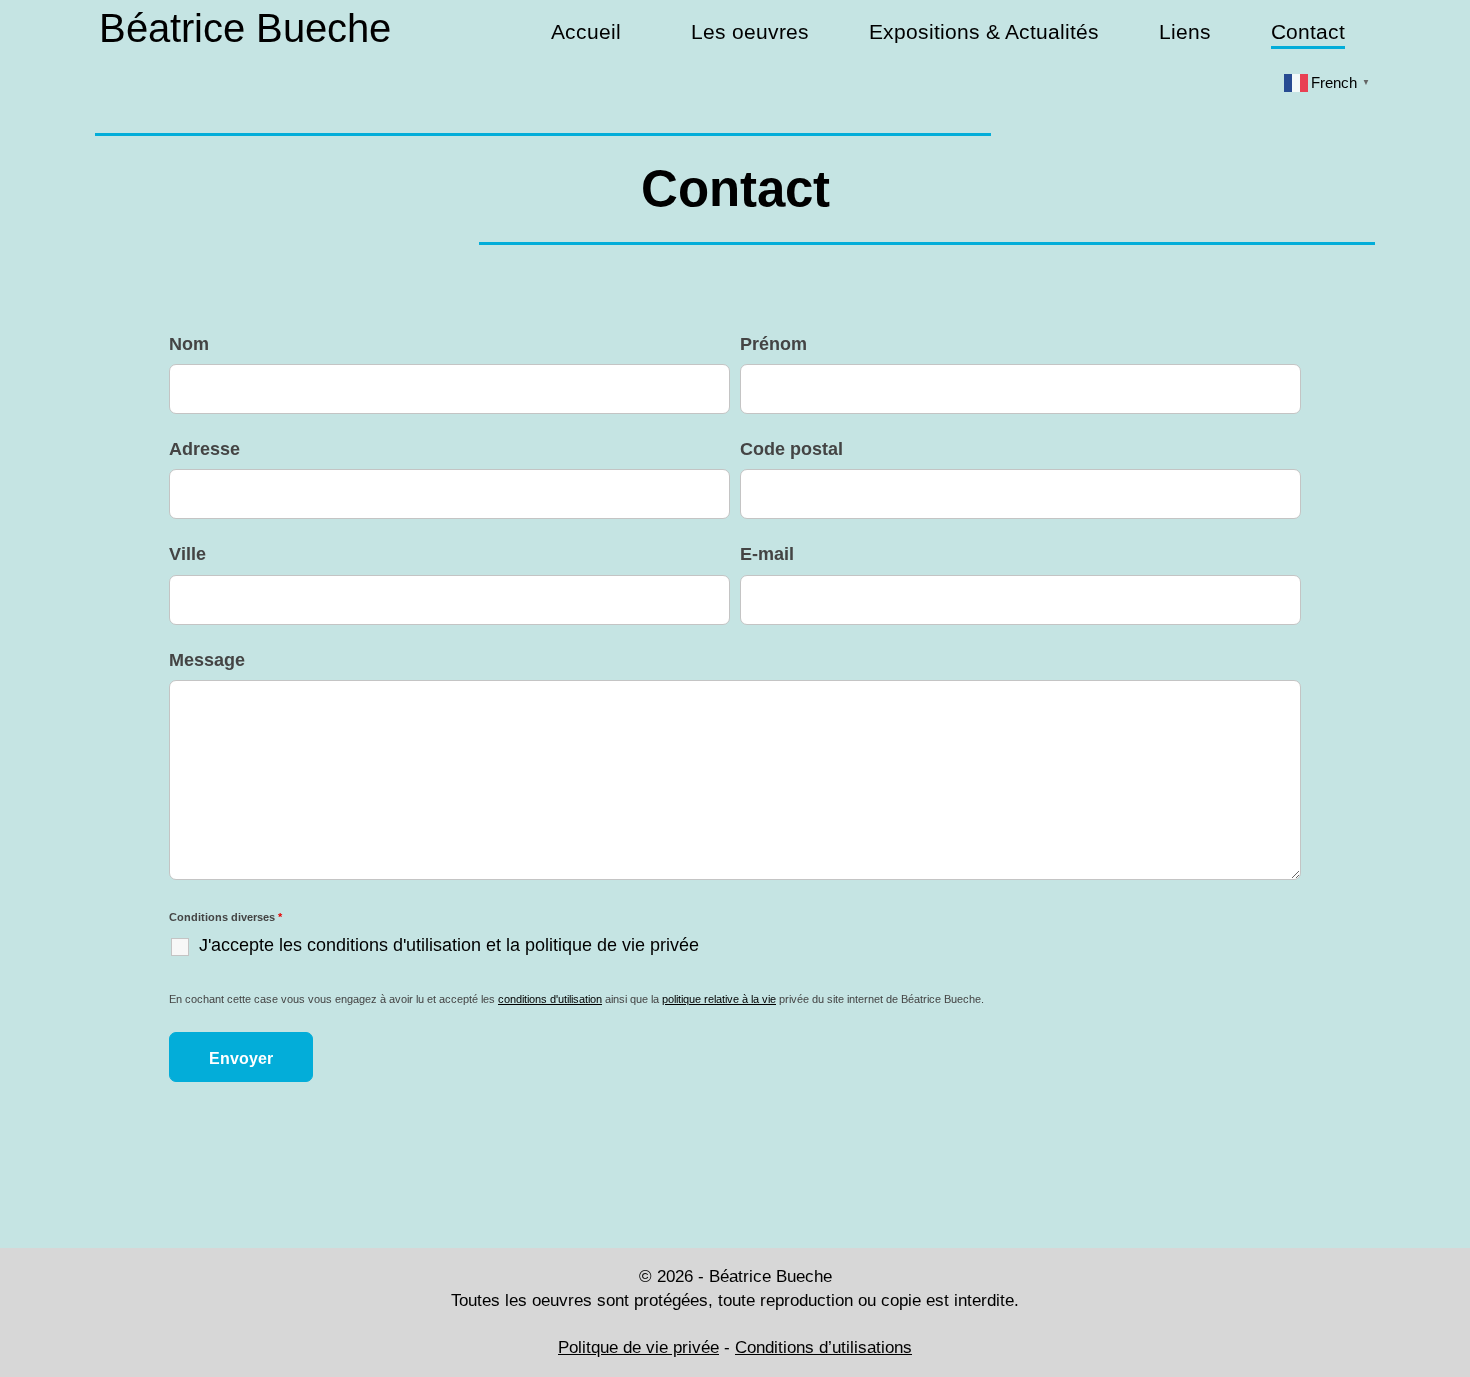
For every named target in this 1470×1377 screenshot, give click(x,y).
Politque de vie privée (638, 1347)
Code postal (791, 449)
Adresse (204, 449)
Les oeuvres (750, 31)
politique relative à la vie (719, 999)
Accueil (586, 31)
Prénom (773, 344)
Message (207, 660)
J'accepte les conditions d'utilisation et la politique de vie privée (449, 945)
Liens (1185, 31)
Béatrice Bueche (245, 28)
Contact (1308, 31)
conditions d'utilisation (550, 999)
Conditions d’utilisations (823, 1347)
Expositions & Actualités (984, 31)
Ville (187, 554)
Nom (189, 344)
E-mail (767, 554)
